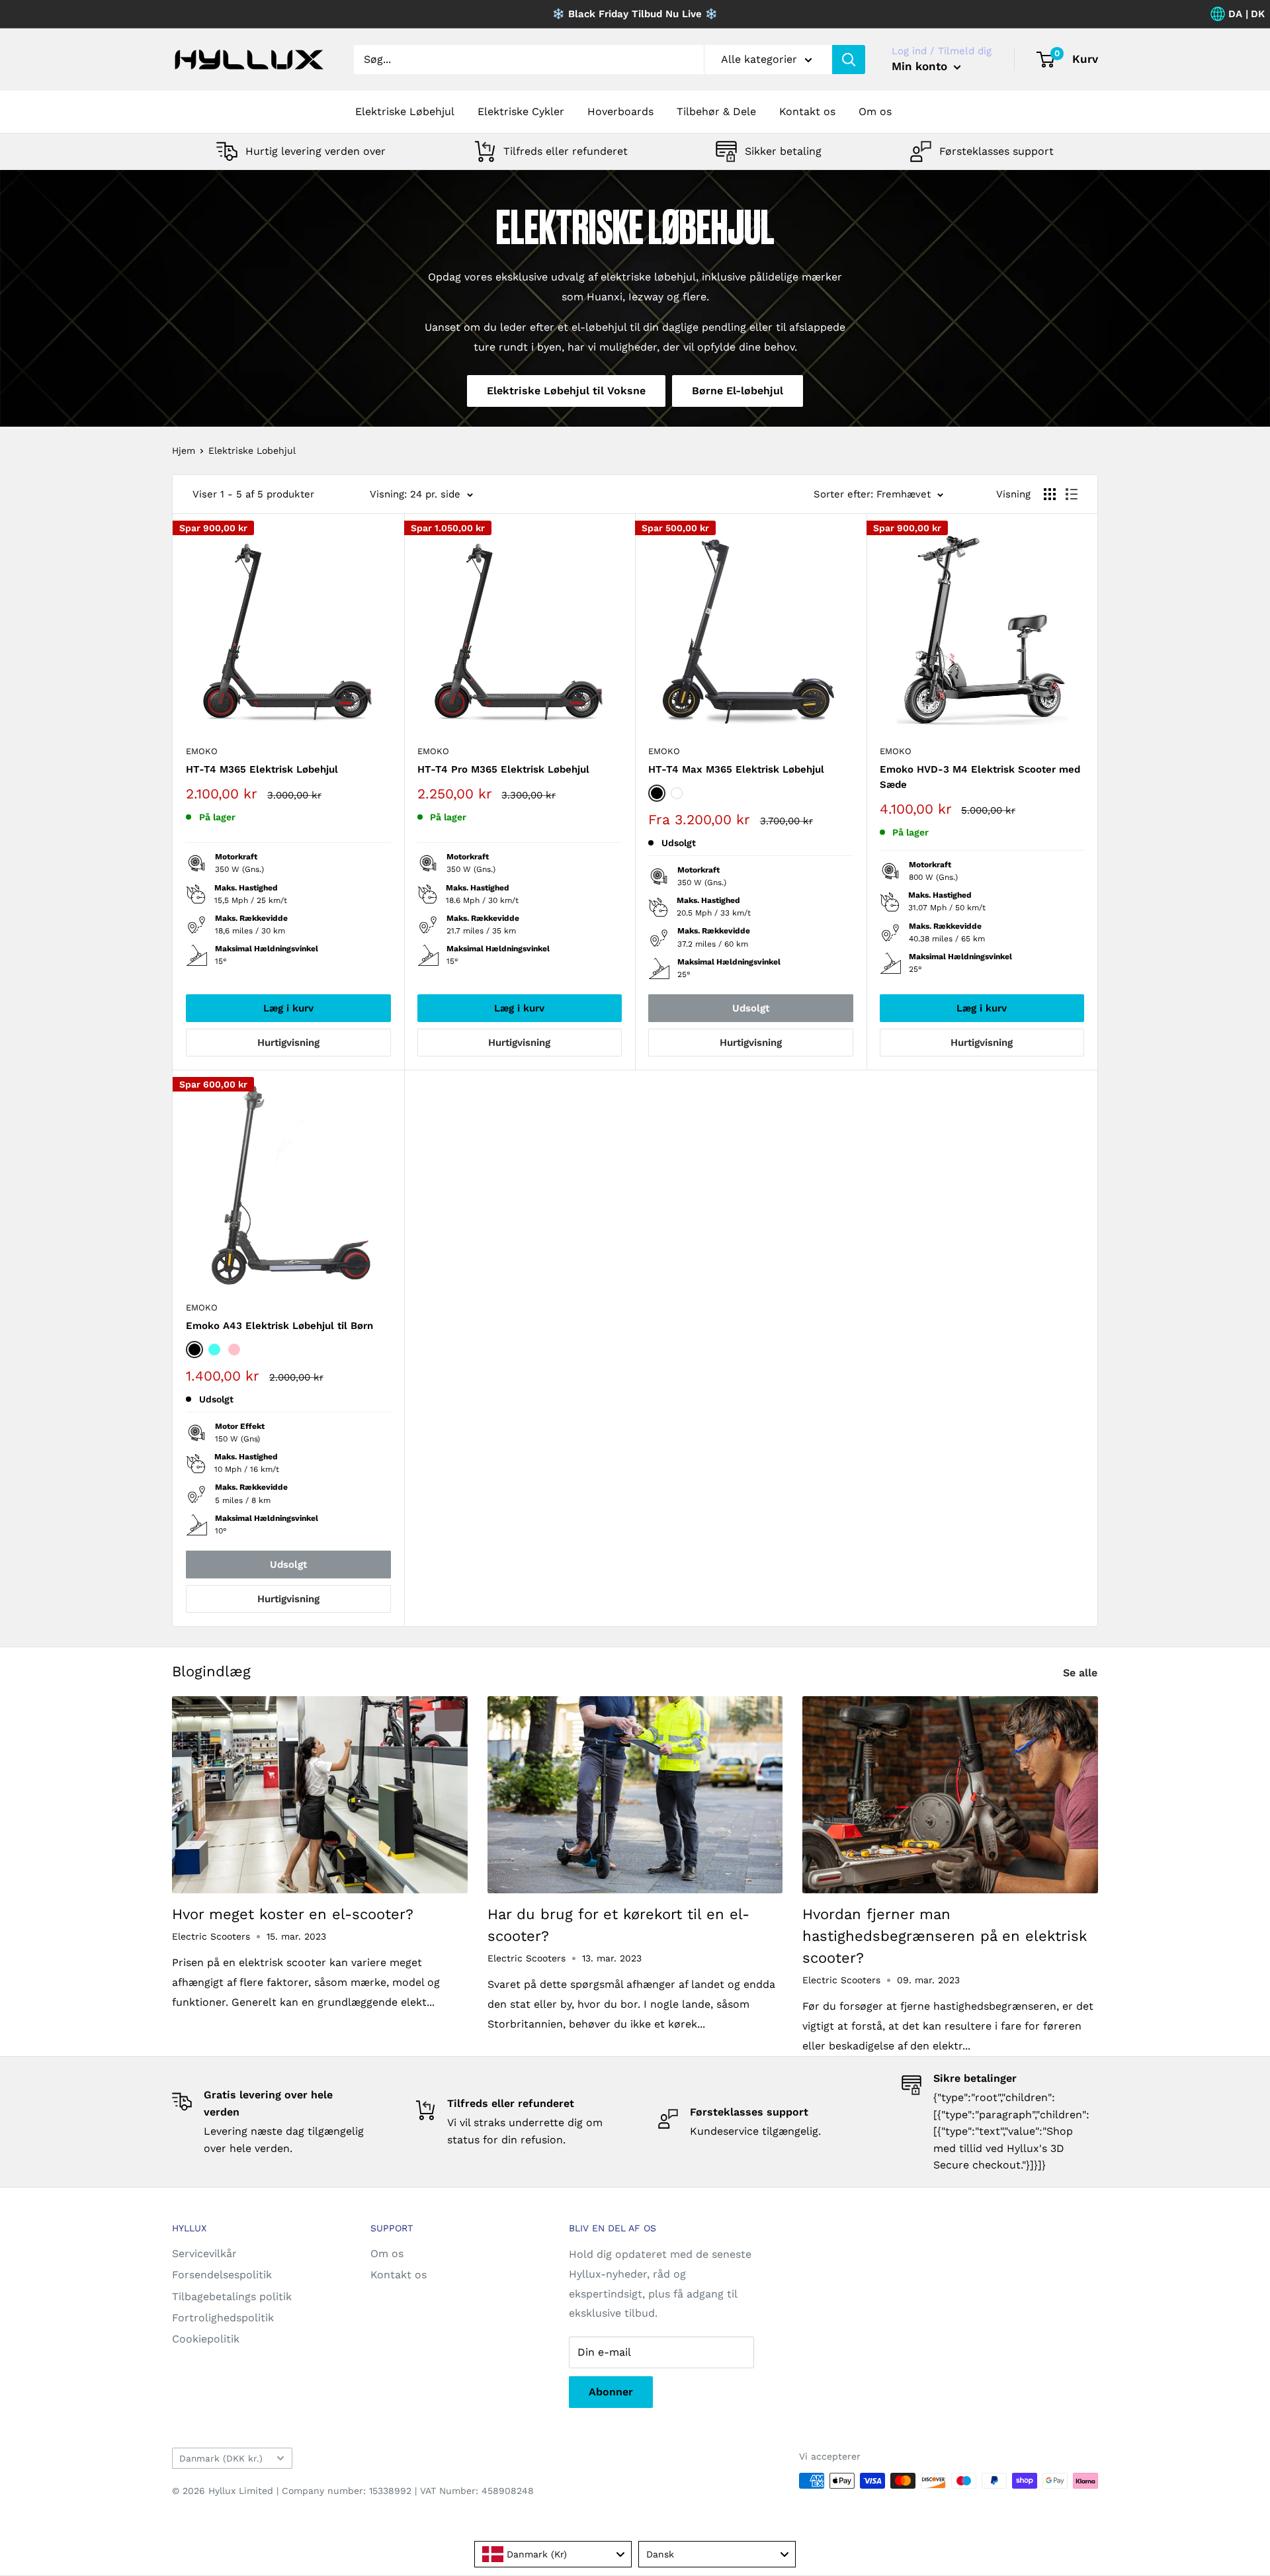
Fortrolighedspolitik (223, 2318)
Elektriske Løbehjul (405, 111)
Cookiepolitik (206, 2339)
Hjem (184, 451)
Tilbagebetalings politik (232, 2297)
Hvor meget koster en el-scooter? (293, 1914)
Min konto (921, 66)
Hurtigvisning (288, 1043)
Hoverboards (620, 111)
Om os (875, 111)
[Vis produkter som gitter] (1050, 494)
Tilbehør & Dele (716, 111)
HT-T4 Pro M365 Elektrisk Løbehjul (503, 769)
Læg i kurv (288, 1008)
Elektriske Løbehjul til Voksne (566, 391)
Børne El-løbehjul (738, 391)
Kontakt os (807, 111)
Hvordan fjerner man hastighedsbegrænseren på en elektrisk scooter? (945, 1936)
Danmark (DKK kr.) (221, 2458)
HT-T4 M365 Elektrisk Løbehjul (262, 769)
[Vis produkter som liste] (1072, 494)
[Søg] (849, 60)
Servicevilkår (204, 2254)
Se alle (1082, 1673)
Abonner (611, 2392)
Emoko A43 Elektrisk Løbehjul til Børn (279, 1326)
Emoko (202, 751)
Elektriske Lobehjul (252, 451)
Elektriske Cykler (521, 111)
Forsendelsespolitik (222, 2275)
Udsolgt (751, 1008)
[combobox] (553, 2554)
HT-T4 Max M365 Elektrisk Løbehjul (736, 769)
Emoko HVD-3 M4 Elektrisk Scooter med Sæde (980, 777)
